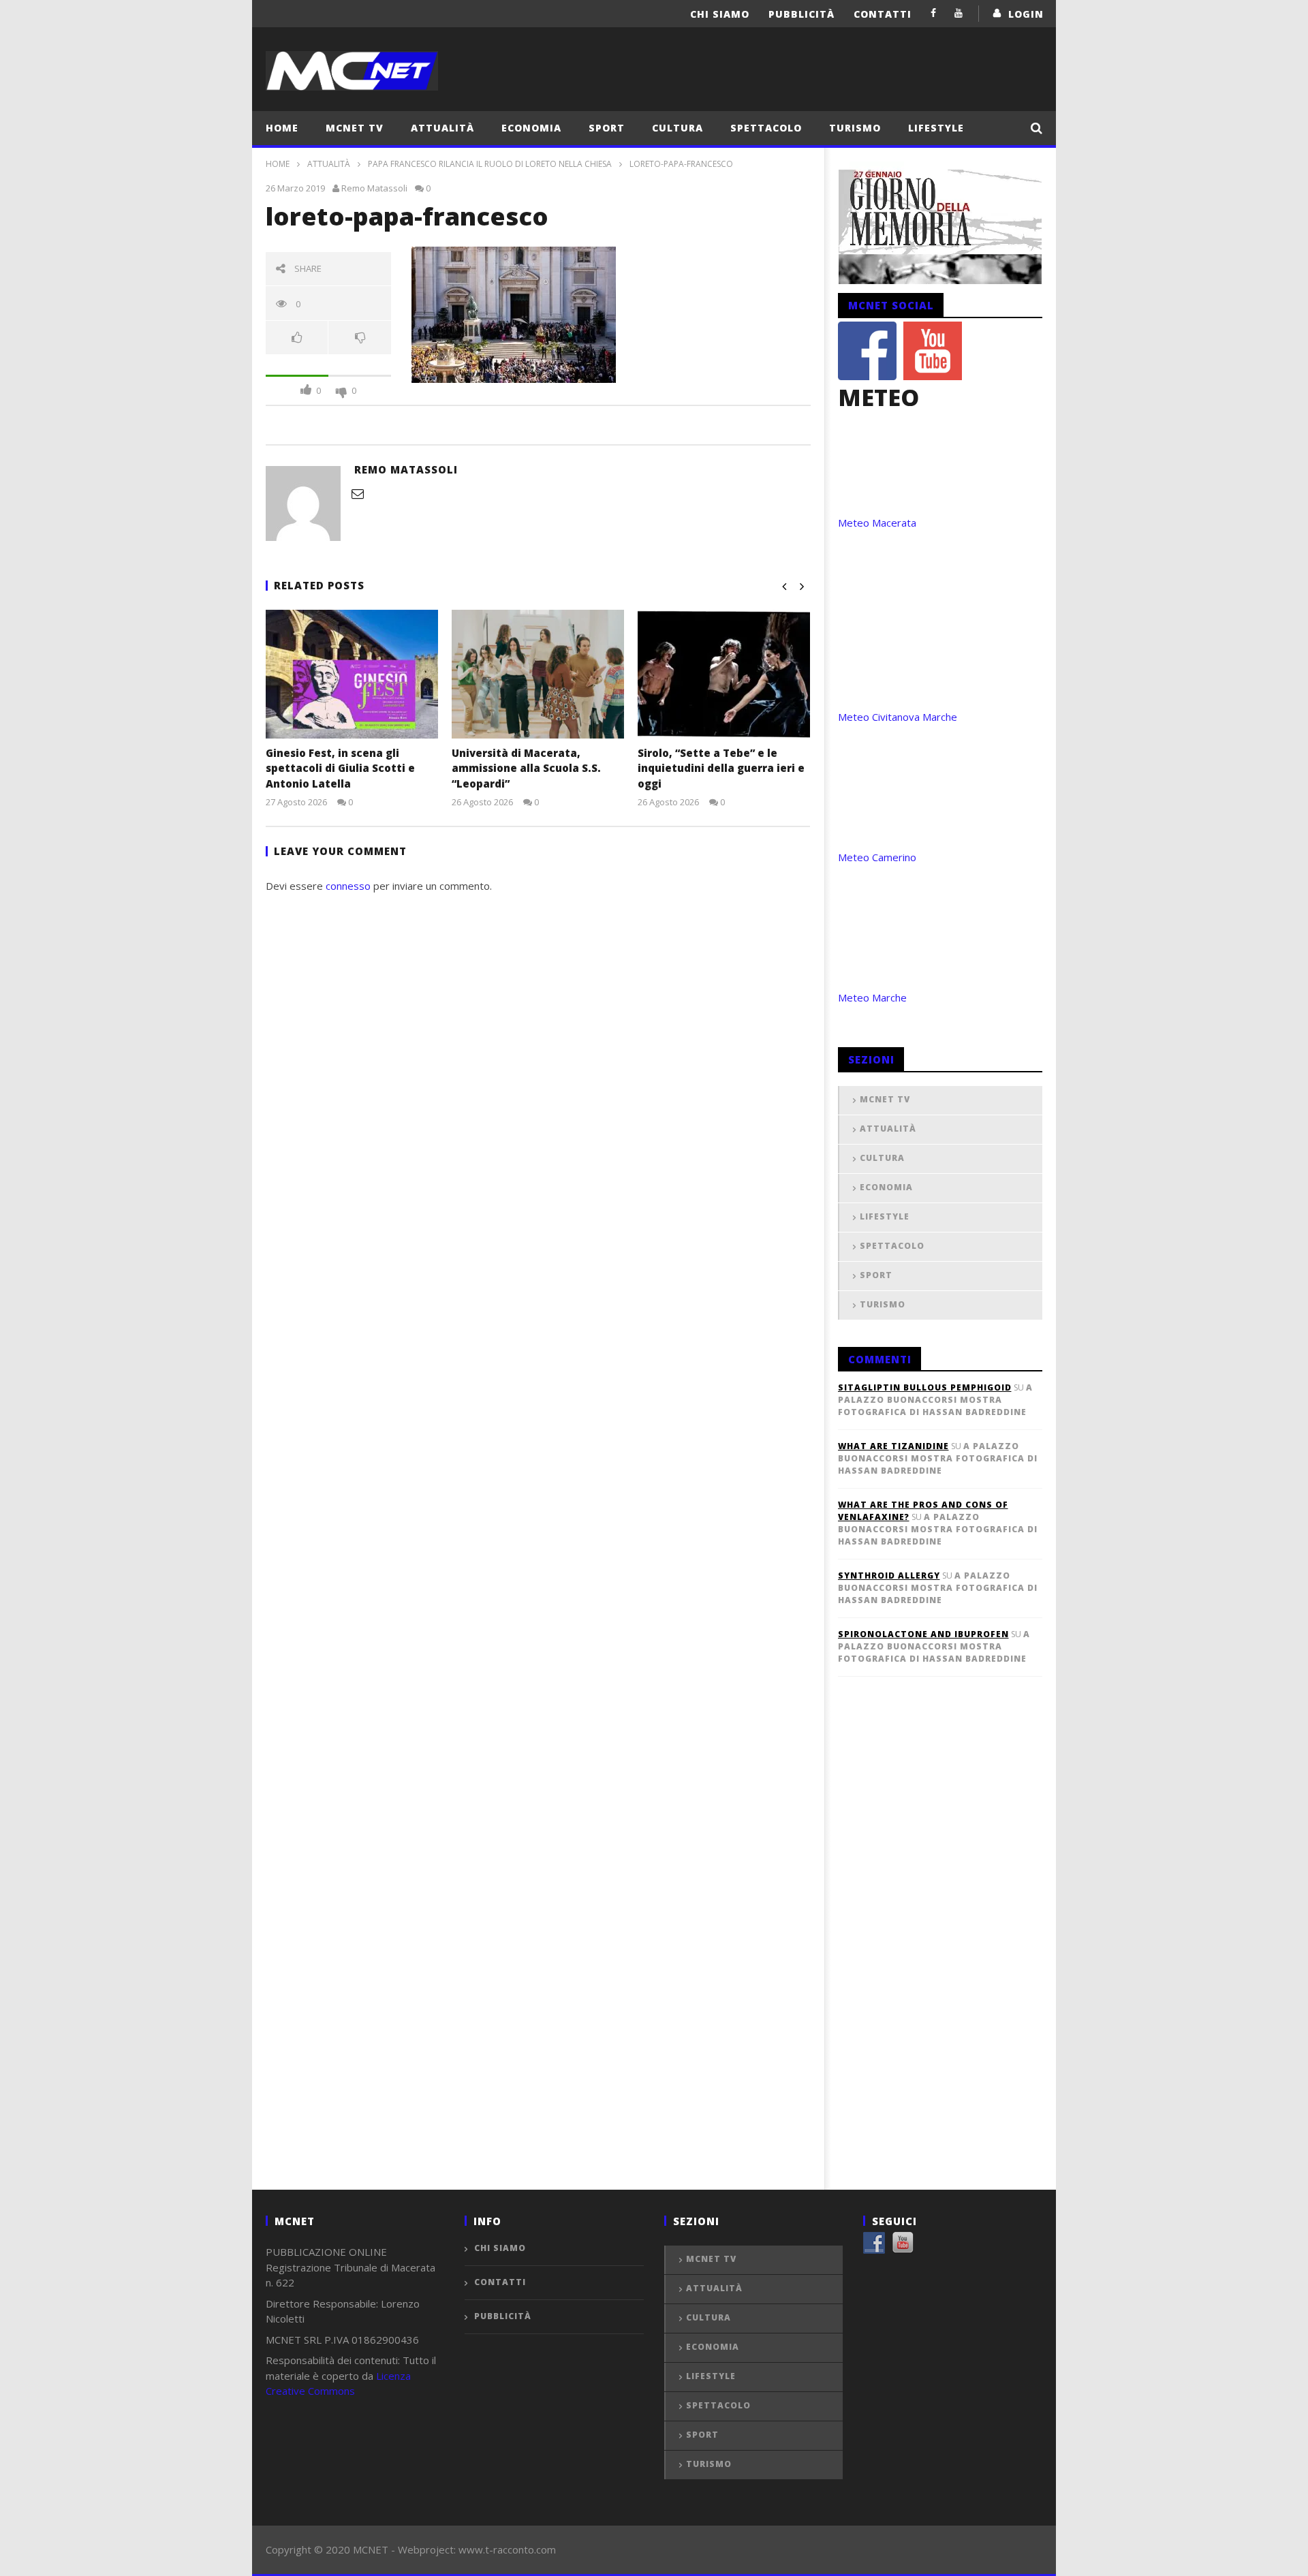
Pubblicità (801, 14)
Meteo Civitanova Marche (898, 717)
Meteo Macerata (877, 523)
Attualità (442, 128)
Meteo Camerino (877, 857)
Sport (607, 128)
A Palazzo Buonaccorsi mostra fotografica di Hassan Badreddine (935, 1400)
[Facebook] (934, 13)
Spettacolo (766, 128)
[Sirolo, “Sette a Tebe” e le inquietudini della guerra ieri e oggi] (724, 674)
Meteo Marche (872, 997)
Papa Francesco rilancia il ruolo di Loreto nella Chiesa (490, 164)
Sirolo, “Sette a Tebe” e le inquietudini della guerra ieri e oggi (721, 768)
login (1026, 14)
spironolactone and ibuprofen (923, 1634)
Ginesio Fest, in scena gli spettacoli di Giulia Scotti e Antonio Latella (340, 768)
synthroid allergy (889, 1576)
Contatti (883, 14)
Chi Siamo (720, 14)
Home (282, 128)
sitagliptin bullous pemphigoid (925, 1387)
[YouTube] (959, 13)
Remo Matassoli (374, 188)
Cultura (678, 128)
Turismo (855, 128)
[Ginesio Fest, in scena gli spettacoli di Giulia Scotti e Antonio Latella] (352, 674)
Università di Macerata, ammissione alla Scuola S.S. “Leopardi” (526, 768)
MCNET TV (355, 128)
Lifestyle (936, 128)
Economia (531, 128)
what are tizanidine (893, 1446)
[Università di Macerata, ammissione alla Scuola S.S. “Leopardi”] (538, 674)
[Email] (358, 493)
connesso (348, 886)
